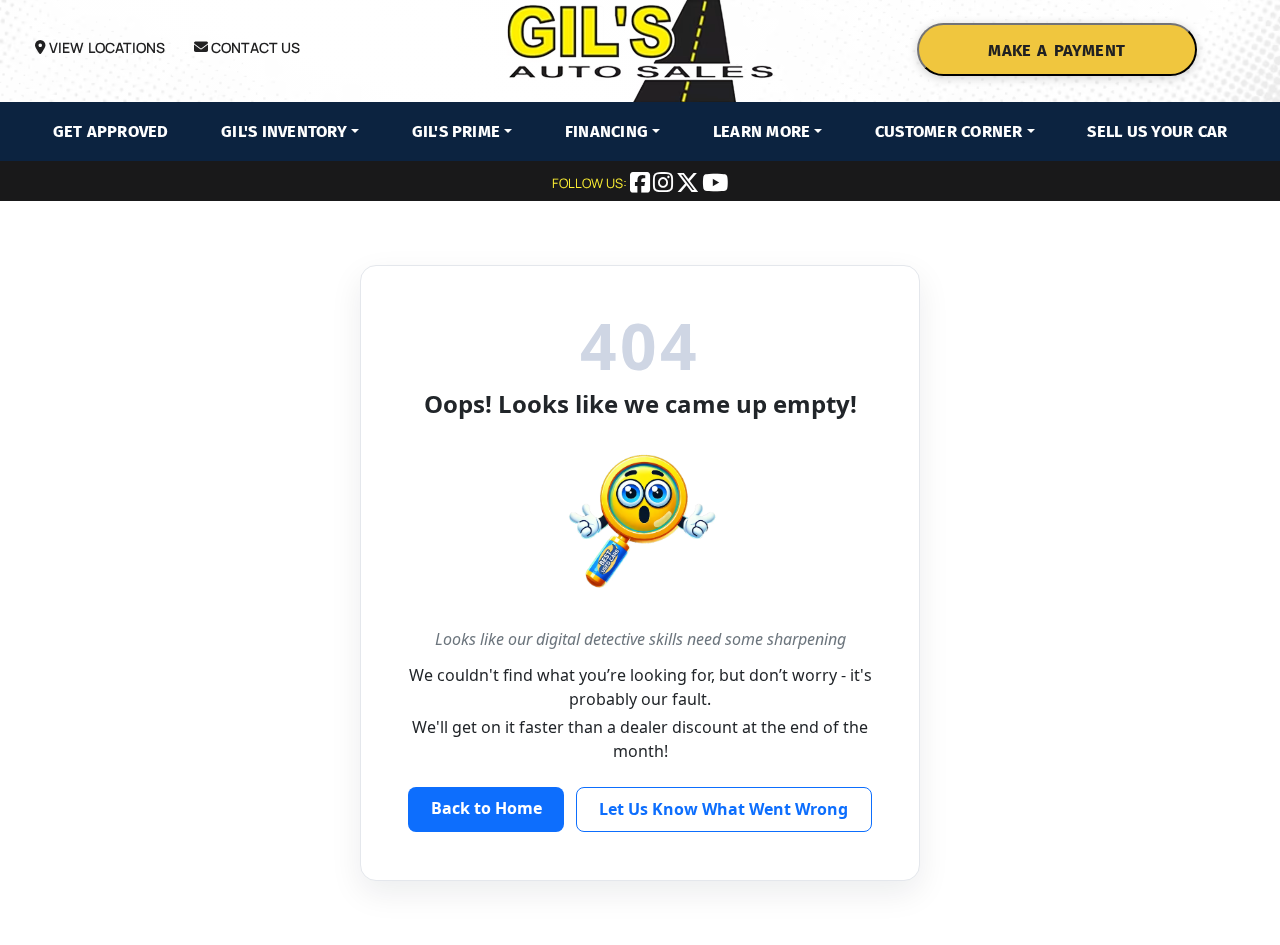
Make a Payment (1056, 50)
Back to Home (486, 808)
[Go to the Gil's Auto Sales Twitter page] (689, 185)
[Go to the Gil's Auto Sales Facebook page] (641, 185)
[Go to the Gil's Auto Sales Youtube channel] (715, 185)
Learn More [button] (761, 131)
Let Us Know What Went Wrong (723, 809)
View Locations (105, 47)
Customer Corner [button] (949, 131)
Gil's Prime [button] (456, 131)
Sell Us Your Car (1157, 131)
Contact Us (254, 47)
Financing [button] (606, 131)
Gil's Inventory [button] (284, 131)
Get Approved (111, 131)
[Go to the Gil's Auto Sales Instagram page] (664, 185)
